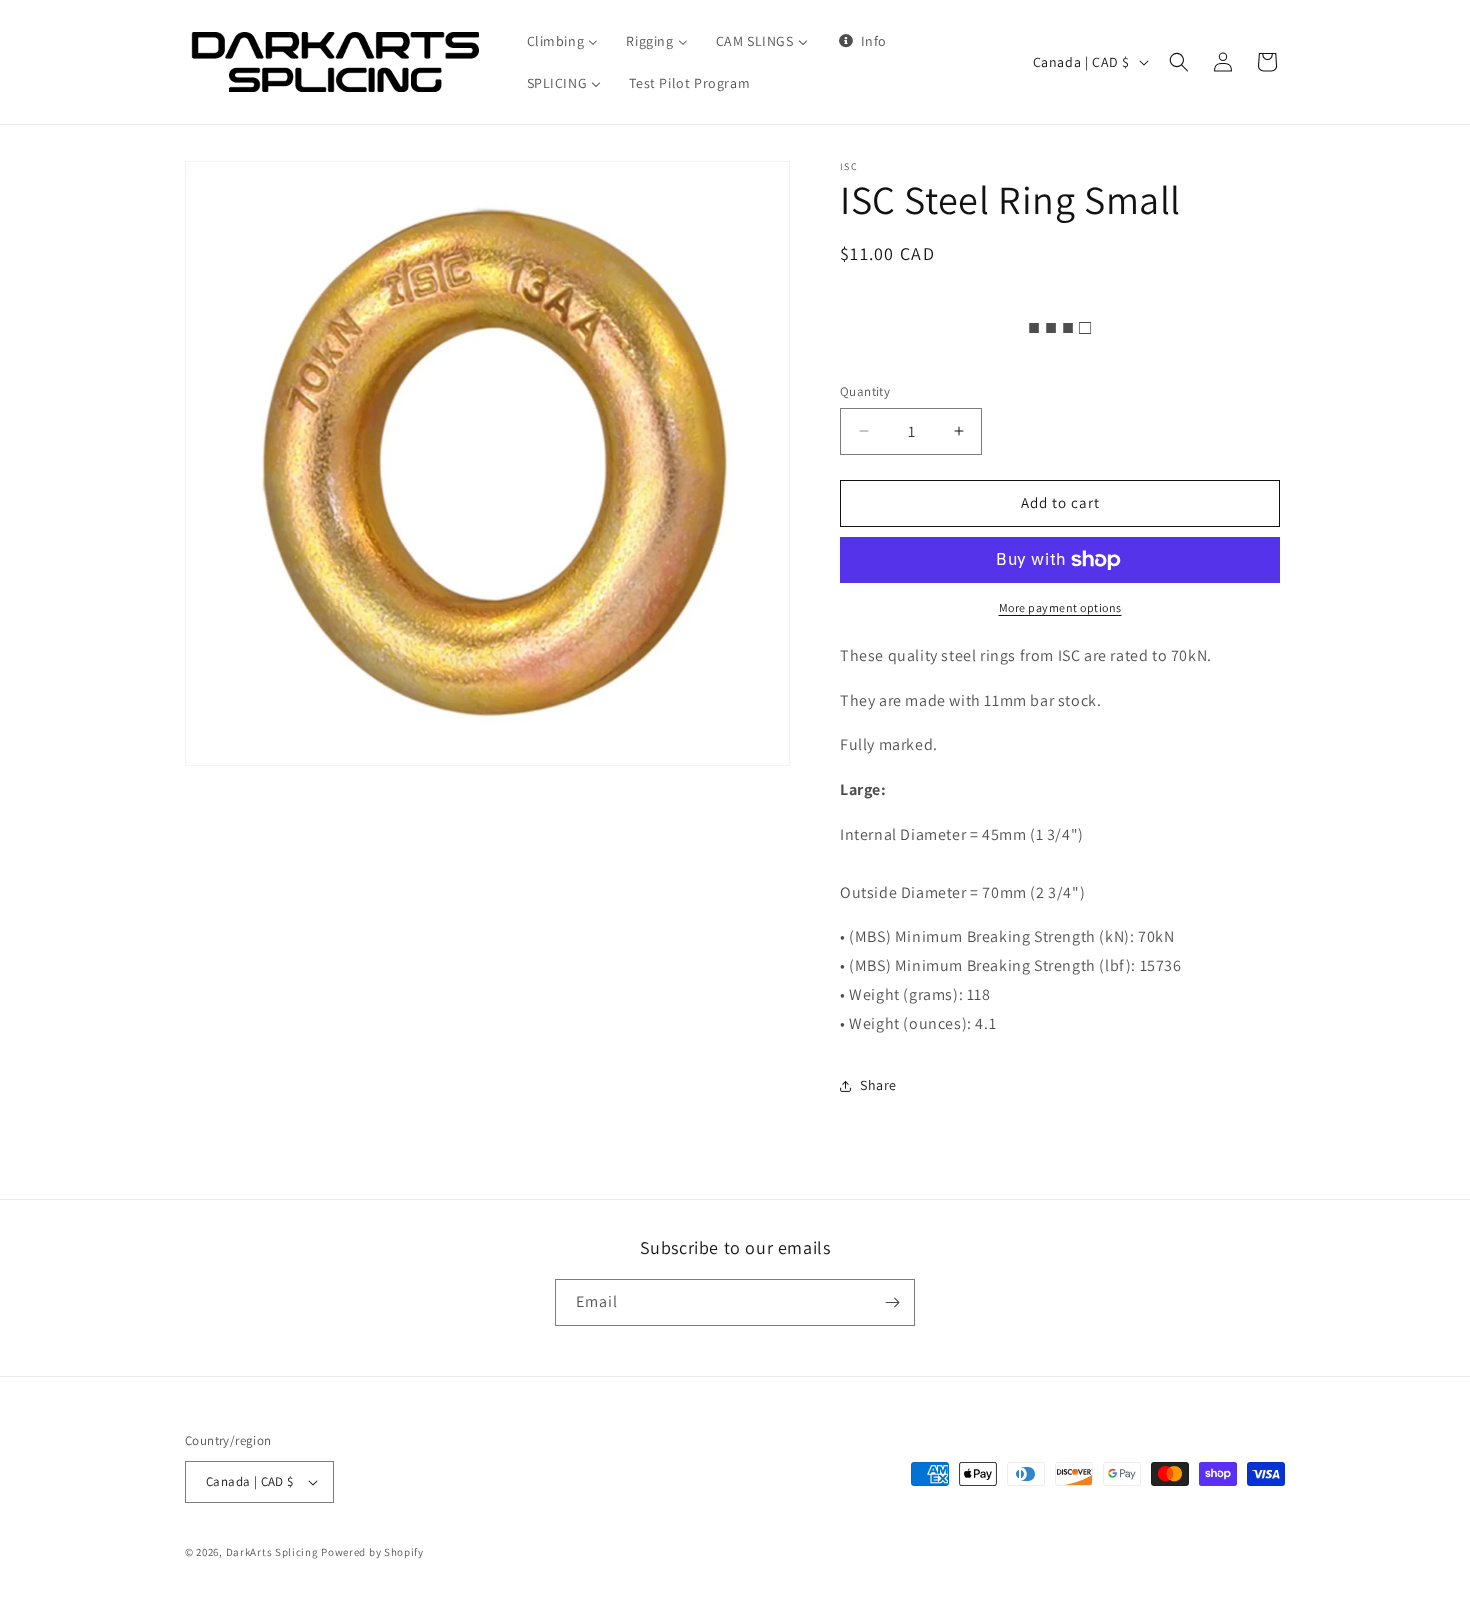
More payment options (1060, 607)
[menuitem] (563, 41)
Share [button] (878, 1085)
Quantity (865, 391)
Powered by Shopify (372, 1552)
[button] (1179, 62)
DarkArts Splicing (272, 1552)
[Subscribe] (892, 1302)
